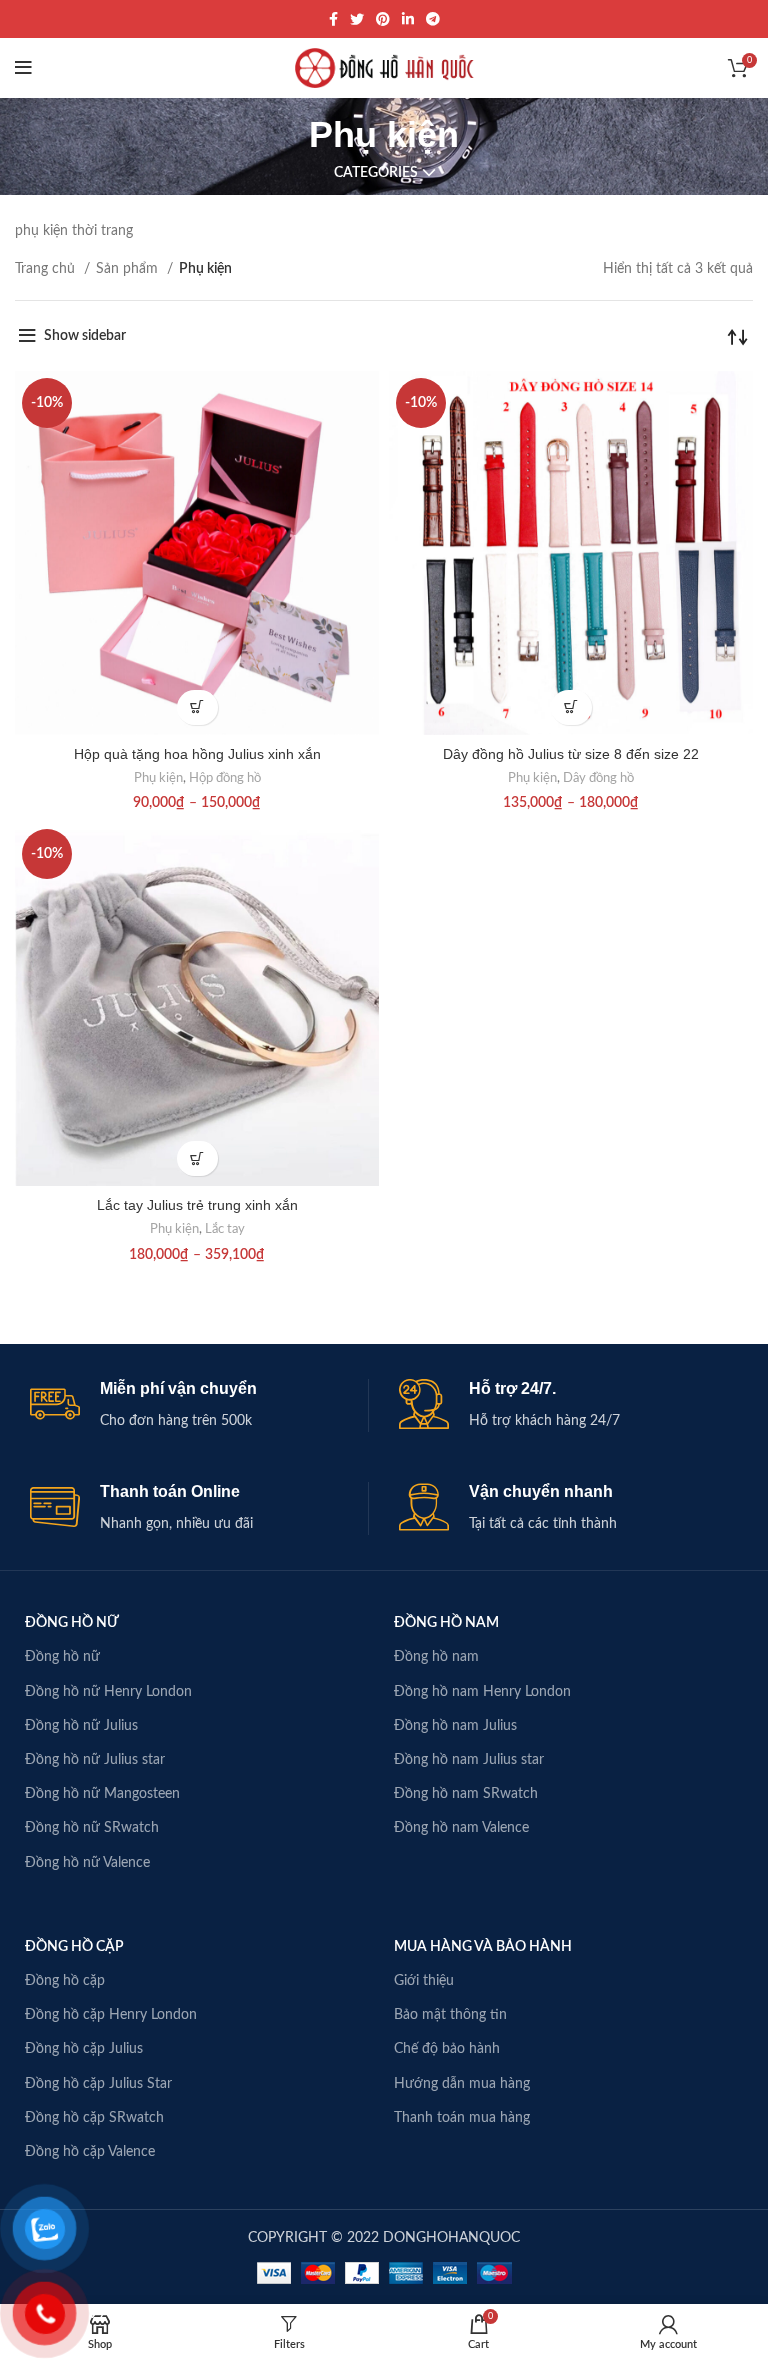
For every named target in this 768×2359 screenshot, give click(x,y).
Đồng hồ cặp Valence (90, 2152)
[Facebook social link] (333, 19)
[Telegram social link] (433, 19)
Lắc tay (225, 1229)
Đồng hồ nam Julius (455, 1726)
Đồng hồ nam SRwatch (466, 1794)
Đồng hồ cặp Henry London (111, 2015)
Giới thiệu (424, 1981)
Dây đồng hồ (598, 778)
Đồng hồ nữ (62, 1657)
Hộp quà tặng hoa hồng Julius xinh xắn (197, 754)
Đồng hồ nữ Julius (81, 1726)
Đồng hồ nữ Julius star (95, 1760)
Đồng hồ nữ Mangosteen (102, 1794)
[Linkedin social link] (408, 19)
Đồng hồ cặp (65, 1981)
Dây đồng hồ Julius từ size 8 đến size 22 (571, 754)
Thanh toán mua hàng (462, 2118)
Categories (376, 173)
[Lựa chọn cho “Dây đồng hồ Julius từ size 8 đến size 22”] (571, 707)
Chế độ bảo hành (447, 2049)
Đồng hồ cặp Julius (84, 2049)
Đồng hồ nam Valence (461, 1828)
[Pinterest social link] (383, 19)
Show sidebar (85, 336)
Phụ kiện (158, 778)
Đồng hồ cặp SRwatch (94, 2118)
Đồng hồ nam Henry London (482, 1692)
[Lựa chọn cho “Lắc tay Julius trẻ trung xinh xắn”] (197, 1158)
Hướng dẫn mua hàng (462, 2084)
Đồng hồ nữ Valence (87, 1863)
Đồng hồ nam (436, 1657)
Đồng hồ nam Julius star (469, 1760)
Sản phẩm (129, 269)
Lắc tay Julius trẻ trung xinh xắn (197, 1205)
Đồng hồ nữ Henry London (108, 1692)
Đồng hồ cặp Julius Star (98, 2084)
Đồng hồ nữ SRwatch (92, 1828)
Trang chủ (47, 269)
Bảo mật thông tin (450, 2015)
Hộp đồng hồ (225, 778)
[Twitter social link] (357, 19)
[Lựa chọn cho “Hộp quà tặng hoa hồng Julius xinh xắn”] (197, 707)
